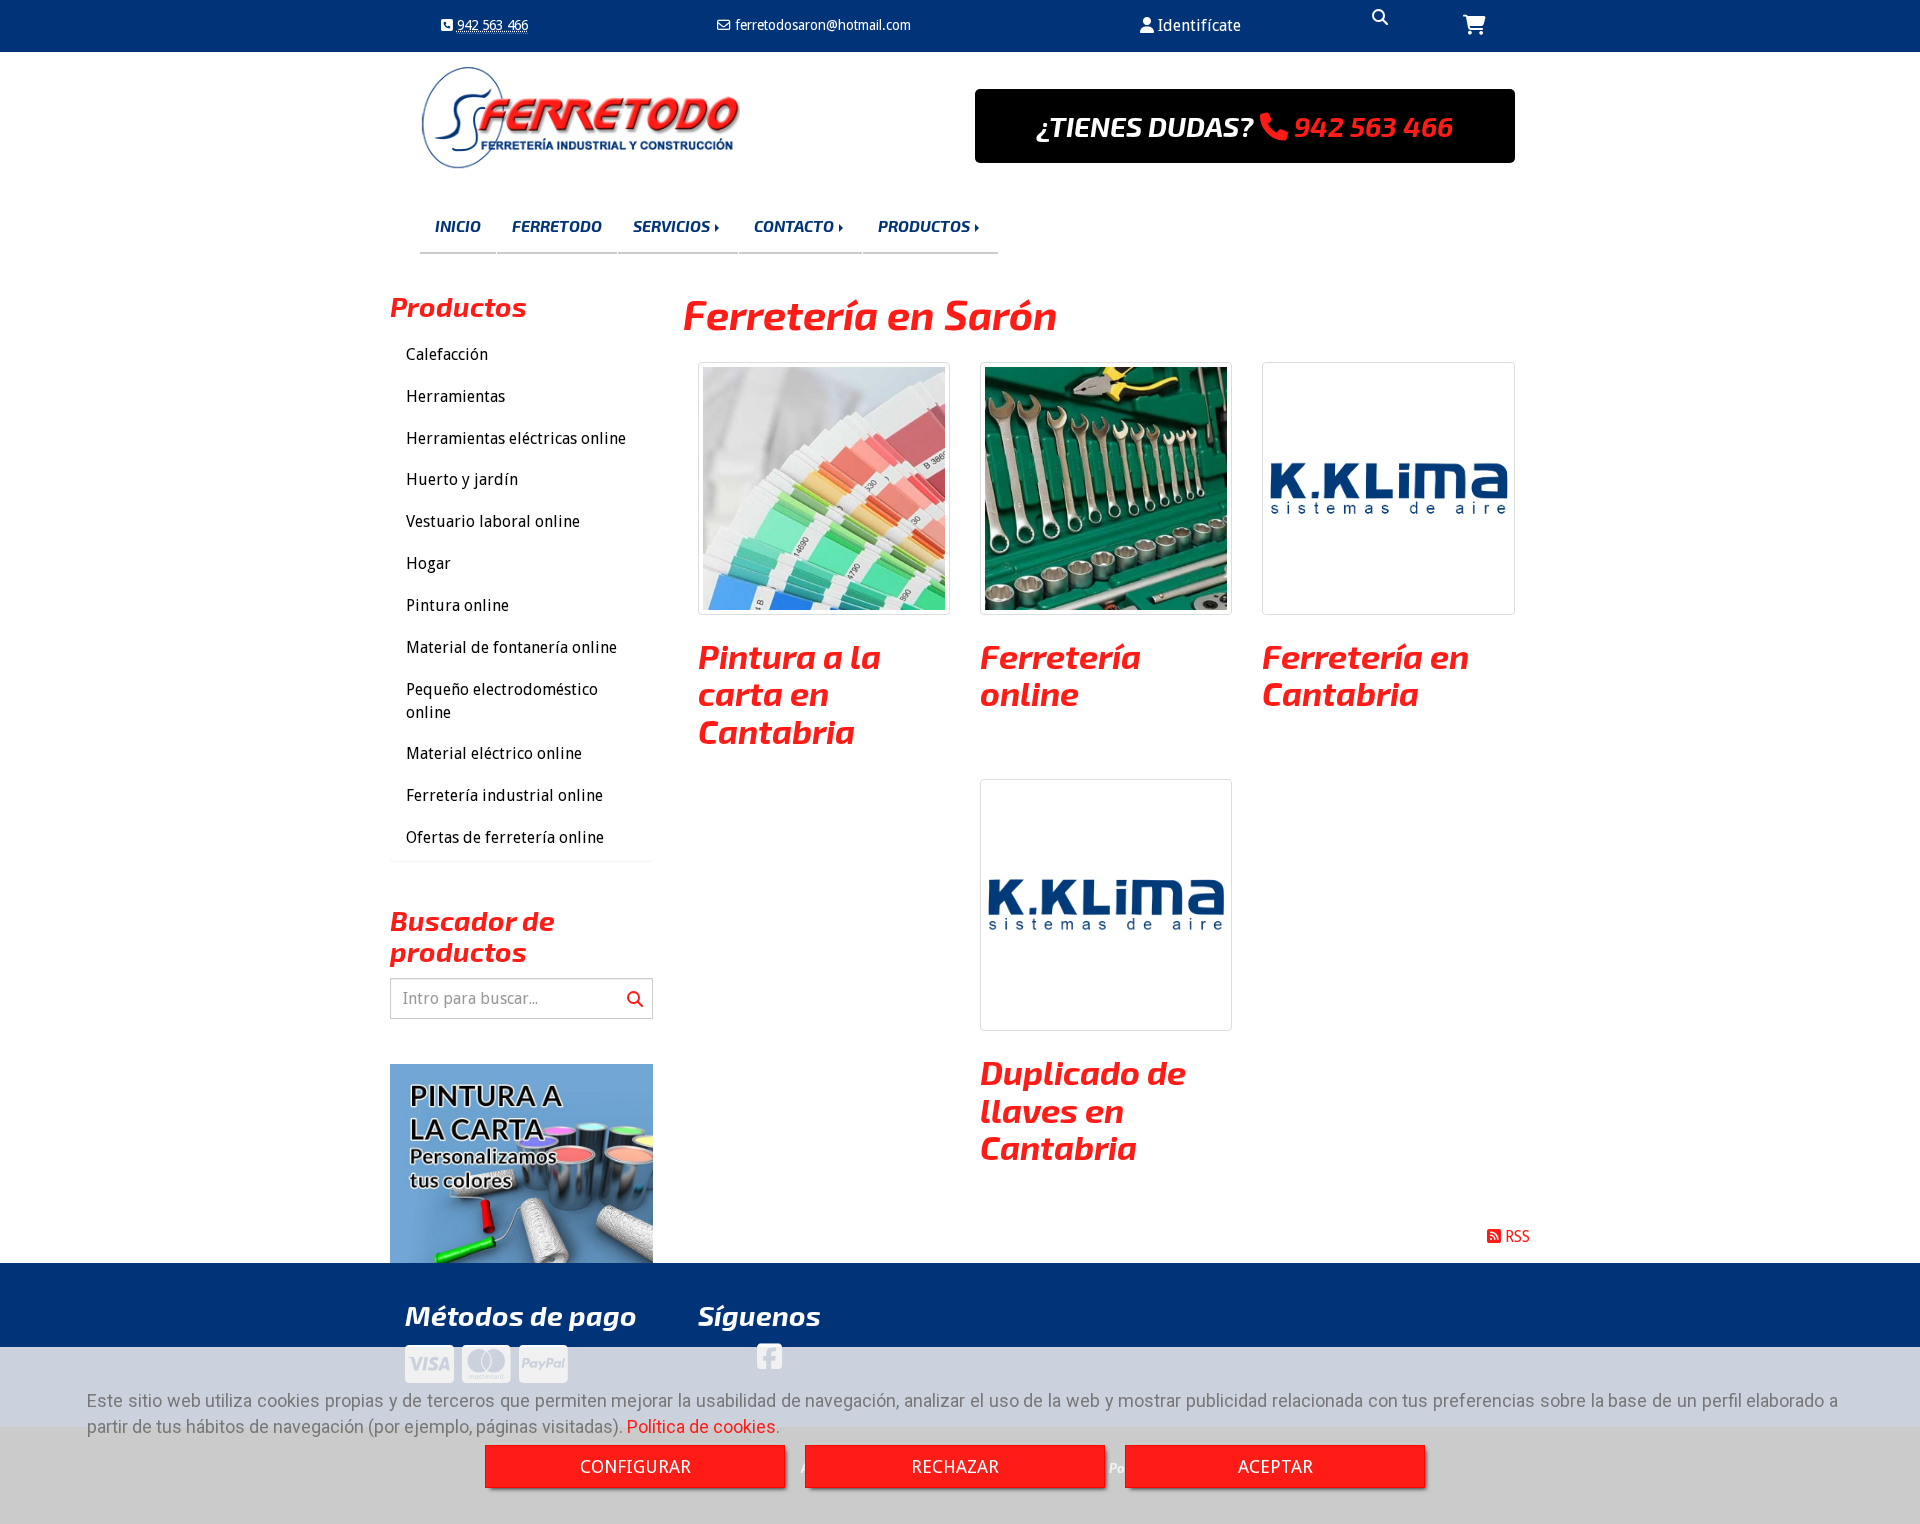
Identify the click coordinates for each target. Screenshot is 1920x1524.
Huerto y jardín (462, 479)
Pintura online (457, 605)
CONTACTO (795, 225)
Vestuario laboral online (493, 521)
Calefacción (447, 354)
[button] (1190, 26)
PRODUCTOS (925, 225)
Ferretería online (1060, 674)
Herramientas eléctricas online (516, 438)
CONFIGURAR (635, 1466)
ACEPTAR (1275, 1466)
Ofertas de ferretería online (505, 837)
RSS (1515, 1236)
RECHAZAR (955, 1466)
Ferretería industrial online (504, 795)
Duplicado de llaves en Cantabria (1083, 1109)
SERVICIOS (673, 225)
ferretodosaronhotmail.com (821, 25)
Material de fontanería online (511, 647)
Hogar (428, 563)
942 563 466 (492, 25)
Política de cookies (701, 1426)
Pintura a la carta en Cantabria (789, 693)
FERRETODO (557, 225)
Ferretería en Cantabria (1365, 674)
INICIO (458, 225)
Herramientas (455, 396)
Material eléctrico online (494, 753)
